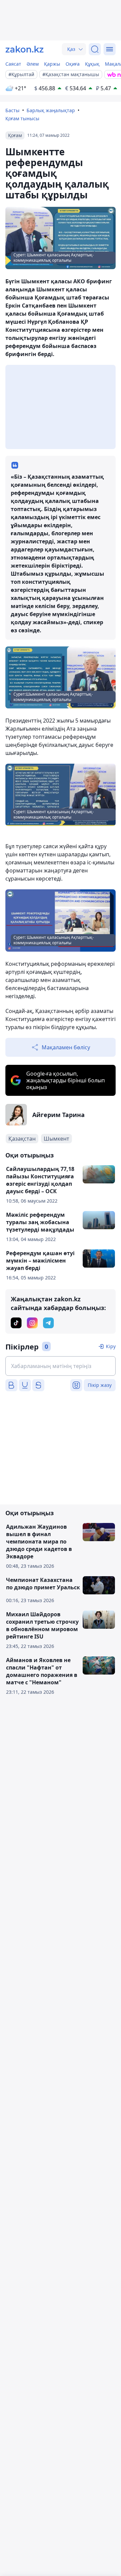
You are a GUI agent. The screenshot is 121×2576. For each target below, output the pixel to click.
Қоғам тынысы (22, 118)
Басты (12, 110)
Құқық (92, 64)
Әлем (33, 64)
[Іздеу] (95, 49)
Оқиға (73, 64)
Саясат (13, 64)
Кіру (111, 1346)
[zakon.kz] (25, 49)
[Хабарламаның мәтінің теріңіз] (61, 1366)
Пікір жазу (100, 1385)
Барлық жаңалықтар (51, 110)
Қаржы (52, 64)
